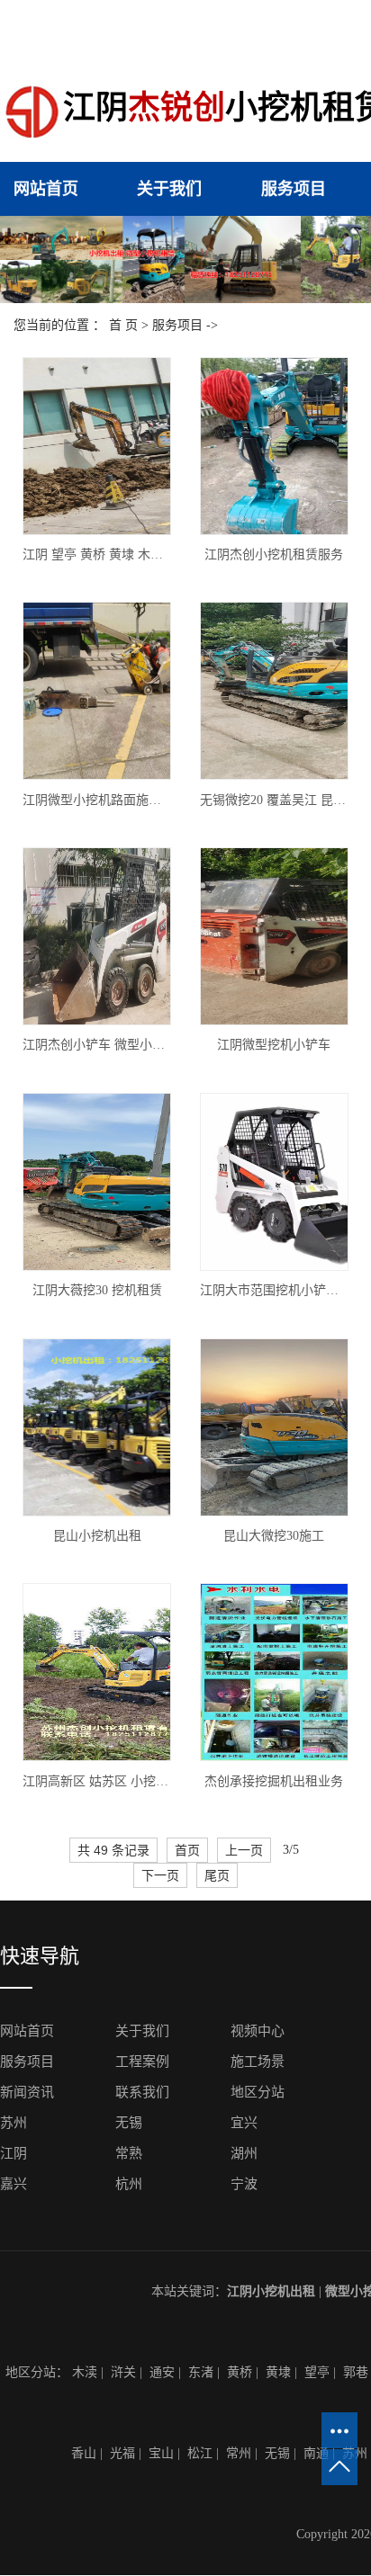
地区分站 (258, 2092)
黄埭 (278, 2372)
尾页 (217, 1875)
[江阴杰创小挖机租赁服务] (274, 446)
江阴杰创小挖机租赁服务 (274, 555)
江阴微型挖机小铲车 (274, 1045)
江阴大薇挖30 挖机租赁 (97, 1290)
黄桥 (240, 2372)
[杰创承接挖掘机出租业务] (274, 1672)
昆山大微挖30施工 (274, 1536)
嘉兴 (14, 2184)
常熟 (129, 2153)
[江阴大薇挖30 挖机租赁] (97, 1182)
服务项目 (294, 189)
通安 (162, 2372)
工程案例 (142, 2062)
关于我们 (169, 189)
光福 (122, 2453)
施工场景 (258, 2062)
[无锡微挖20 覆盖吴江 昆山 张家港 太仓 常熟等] (274, 691)
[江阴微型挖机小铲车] (274, 936)
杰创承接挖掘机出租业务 (274, 1781)
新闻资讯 (27, 2092)
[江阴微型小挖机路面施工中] (97, 691)
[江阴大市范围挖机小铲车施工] (274, 1182)
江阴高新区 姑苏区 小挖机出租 (97, 1781)
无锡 (129, 2123)
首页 (187, 1850)
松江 (200, 2453)
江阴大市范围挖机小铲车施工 (274, 1290)
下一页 (160, 1875)
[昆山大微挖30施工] (274, 1427)
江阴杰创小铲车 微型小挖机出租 (97, 1045)
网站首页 (46, 189)
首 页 (123, 325)
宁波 (244, 2184)
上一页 (244, 1850)
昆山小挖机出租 (97, 1536)
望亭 (317, 2372)
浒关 (123, 2372)
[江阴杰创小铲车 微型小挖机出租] (97, 936)
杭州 (129, 2184)
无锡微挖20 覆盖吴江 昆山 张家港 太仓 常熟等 (274, 800)
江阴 (14, 2153)
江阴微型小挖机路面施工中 (97, 800)
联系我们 (142, 2092)
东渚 (201, 2372)
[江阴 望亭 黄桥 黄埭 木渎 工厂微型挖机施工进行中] (97, 446)
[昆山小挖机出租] (97, 1427)
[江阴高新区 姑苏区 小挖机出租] (97, 1672)
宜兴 (244, 2123)
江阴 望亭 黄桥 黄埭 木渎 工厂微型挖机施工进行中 (97, 555)
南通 (316, 2453)
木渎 (85, 2372)
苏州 (14, 2123)
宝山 (161, 2453)
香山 (84, 2453)
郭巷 (356, 2372)
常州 (239, 2453)
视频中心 (258, 2031)
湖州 (244, 2153)
